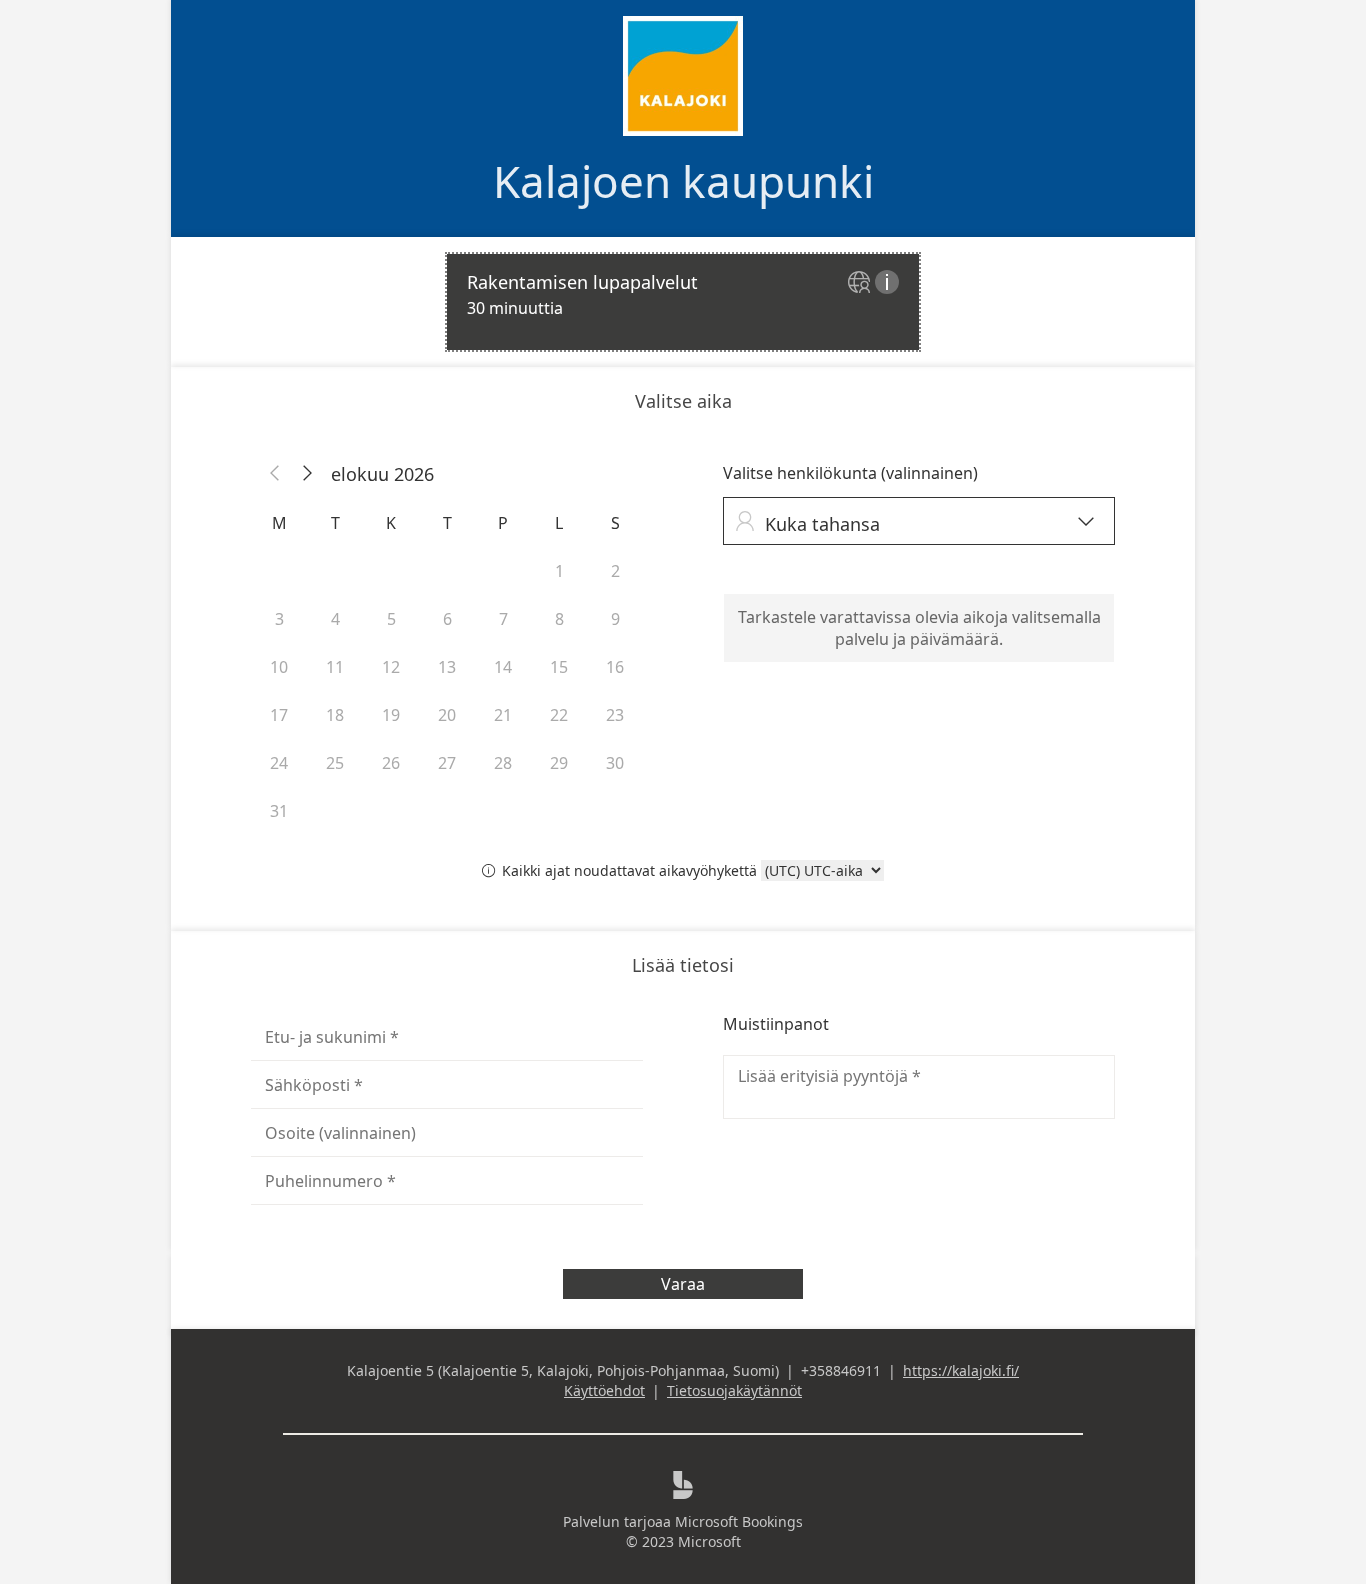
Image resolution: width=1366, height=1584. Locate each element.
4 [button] (335, 619)
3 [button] (279, 619)
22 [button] (559, 715)
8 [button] (559, 619)
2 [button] (615, 571)
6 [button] (447, 619)
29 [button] (559, 763)
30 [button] (615, 763)
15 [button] (559, 667)
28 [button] (503, 763)
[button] (275, 474)
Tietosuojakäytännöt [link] (734, 1390)
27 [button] (447, 763)
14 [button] (503, 667)
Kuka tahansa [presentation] (914, 523)
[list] (683, 302)
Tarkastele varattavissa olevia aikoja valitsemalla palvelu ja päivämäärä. (919, 628)
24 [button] (279, 763)
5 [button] (391, 619)
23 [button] (615, 715)
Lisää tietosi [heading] (683, 965)
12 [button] (391, 667)
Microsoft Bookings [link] (739, 1521)
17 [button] (279, 715)
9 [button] (615, 619)
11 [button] (335, 667)
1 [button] (559, 571)
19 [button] (391, 715)
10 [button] (279, 667)
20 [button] (447, 715)
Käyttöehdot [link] (604, 1390)
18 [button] (335, 715)
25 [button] (335, 763)
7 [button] (503, 619)
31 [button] (279, 811)
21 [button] (503, 715)
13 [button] (447, 667)
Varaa (683, 1284)
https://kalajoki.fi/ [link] (961, 1370)
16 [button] (615, 667)
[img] (861, 283)
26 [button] (391, 763)
